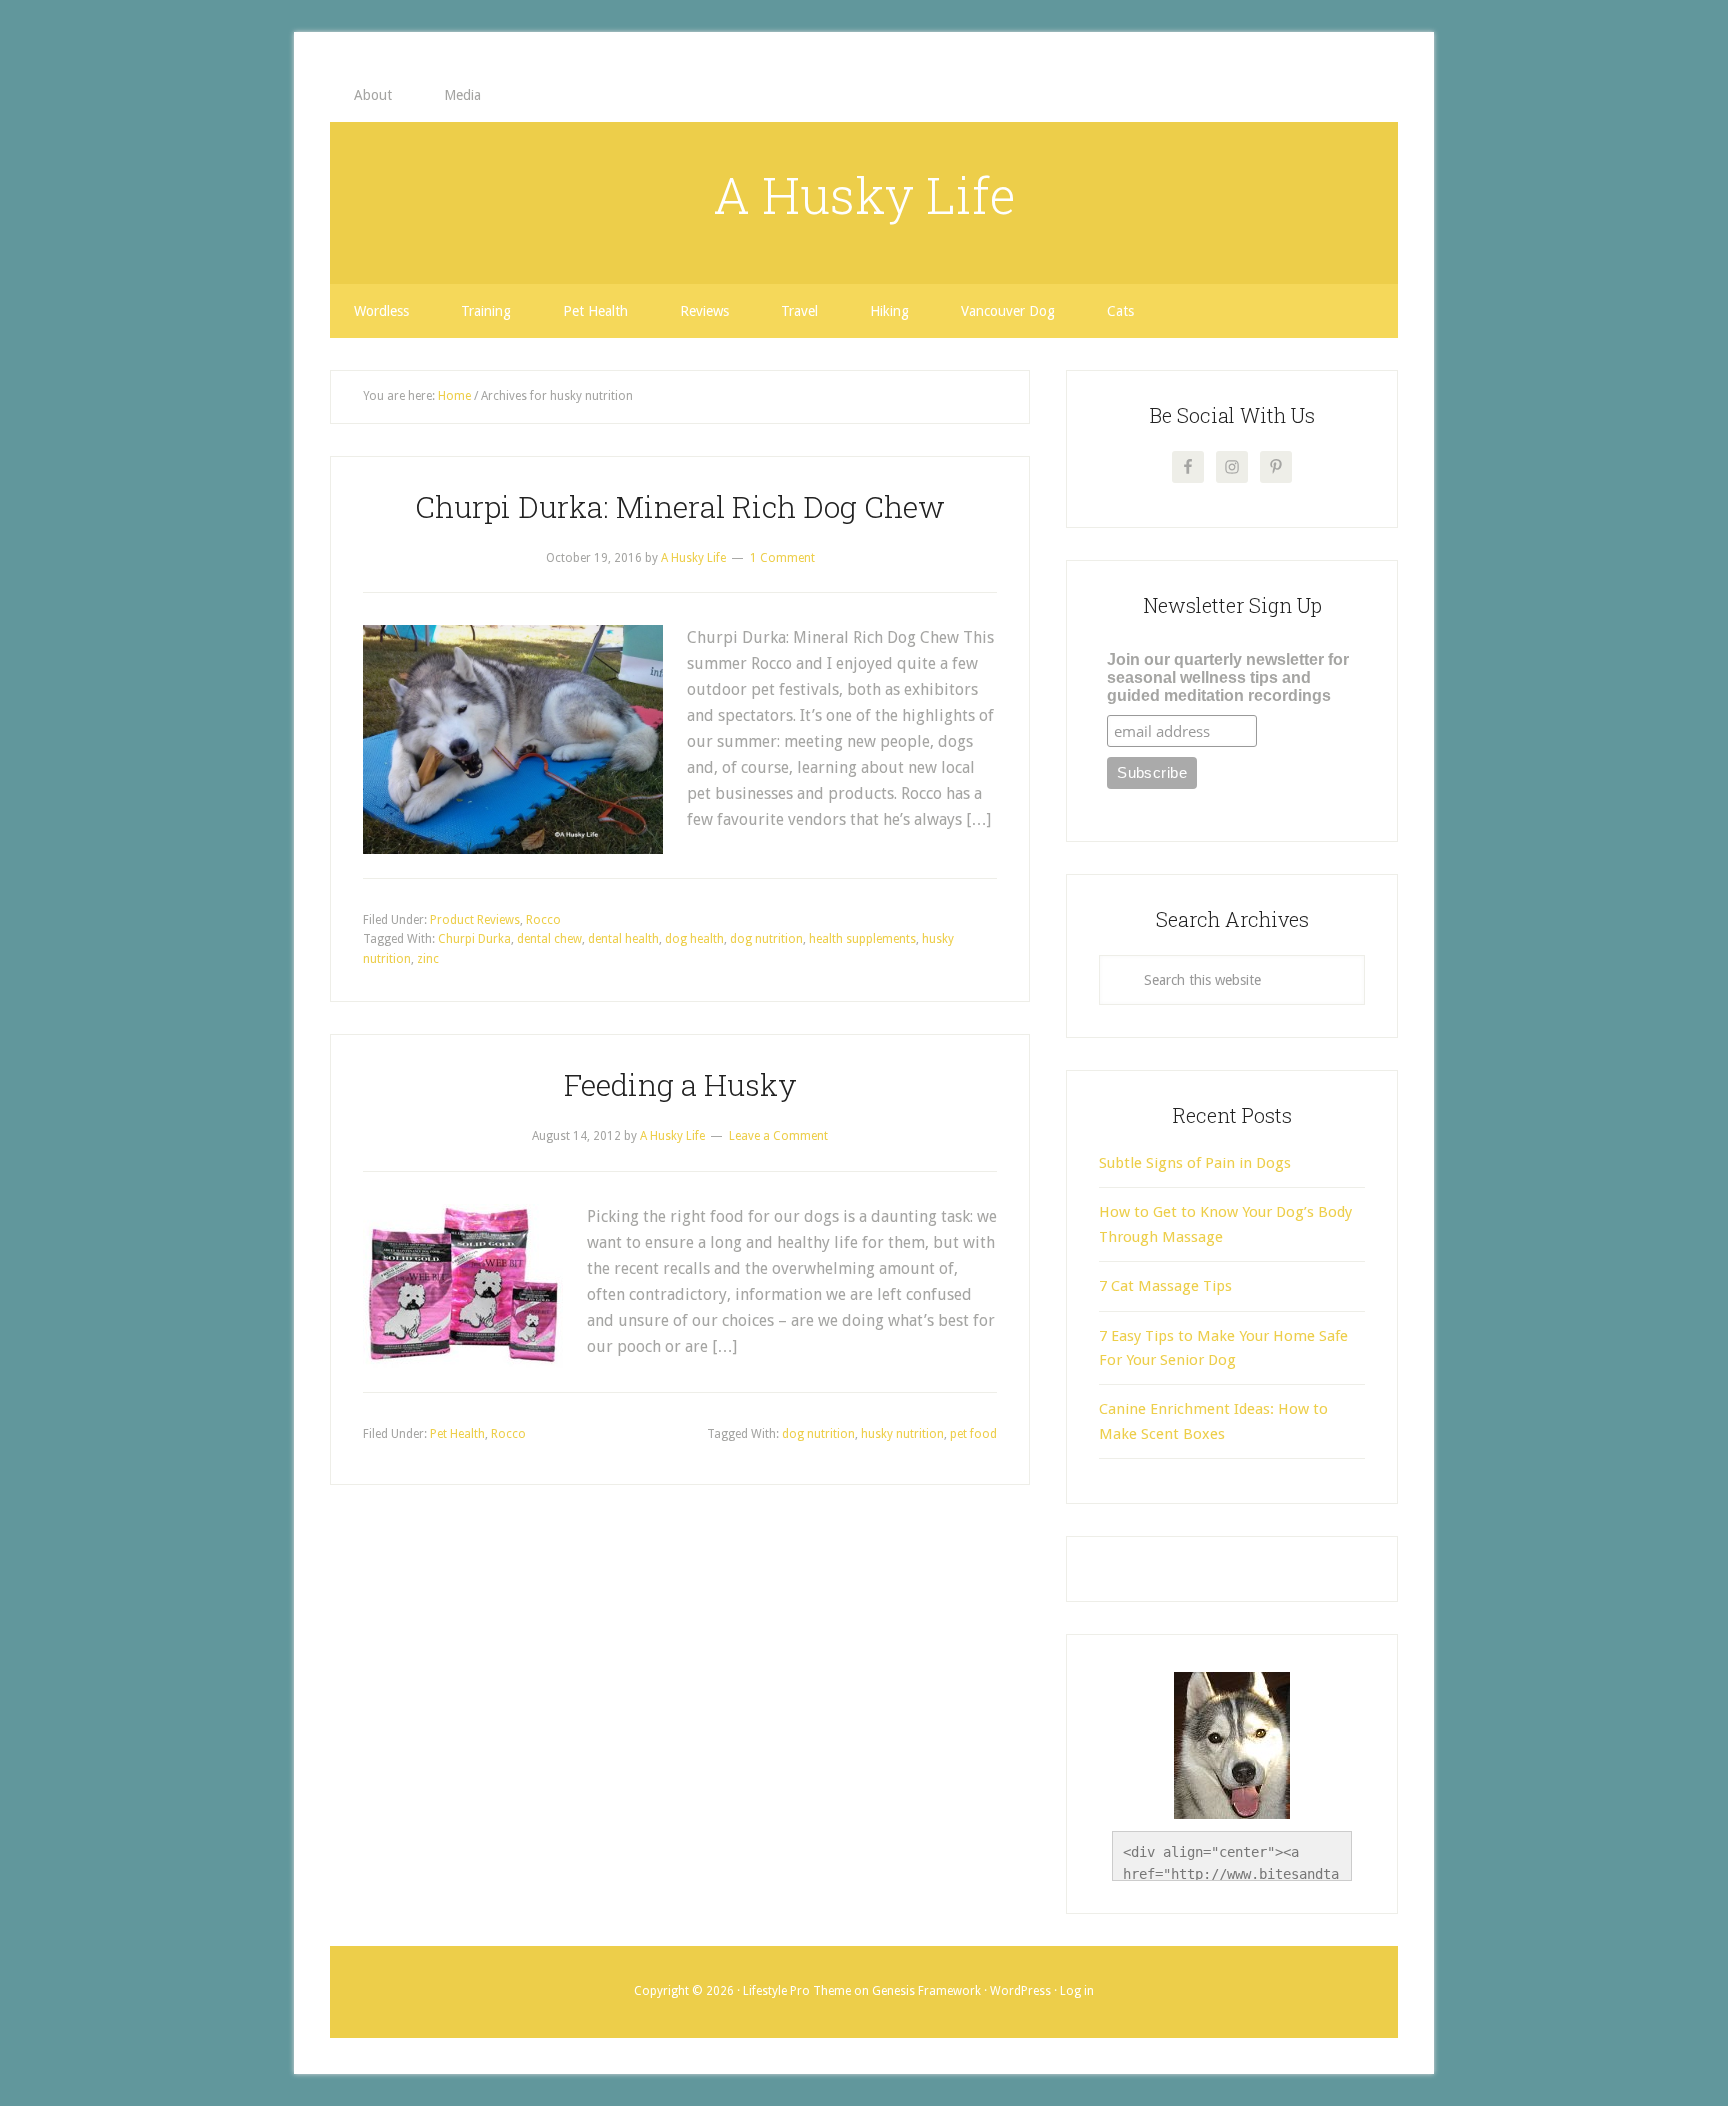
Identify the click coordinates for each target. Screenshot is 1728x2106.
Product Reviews (475, 920)
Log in (1077, 1991)
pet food (973, 1434)
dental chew (549, 939)
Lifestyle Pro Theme (797, 1991)
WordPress (1020, 1991)
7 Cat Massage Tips (1165, 1286)
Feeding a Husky (680, 1084)
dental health (623, 939)
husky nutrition (902, 1434)
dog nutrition (766, 939)
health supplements (862, 939)
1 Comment (782, 558)
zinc (428, 959)
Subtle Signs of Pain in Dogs (1195, 1163)
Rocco (543, 920)
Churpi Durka (474, 939)
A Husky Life (864, 195)
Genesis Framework (926, 1991)
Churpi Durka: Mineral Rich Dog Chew (680, 506)
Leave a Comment (778, 1136)
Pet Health (457, 1434)
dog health (694, 939)
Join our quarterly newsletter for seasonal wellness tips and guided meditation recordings (1228, 677)
